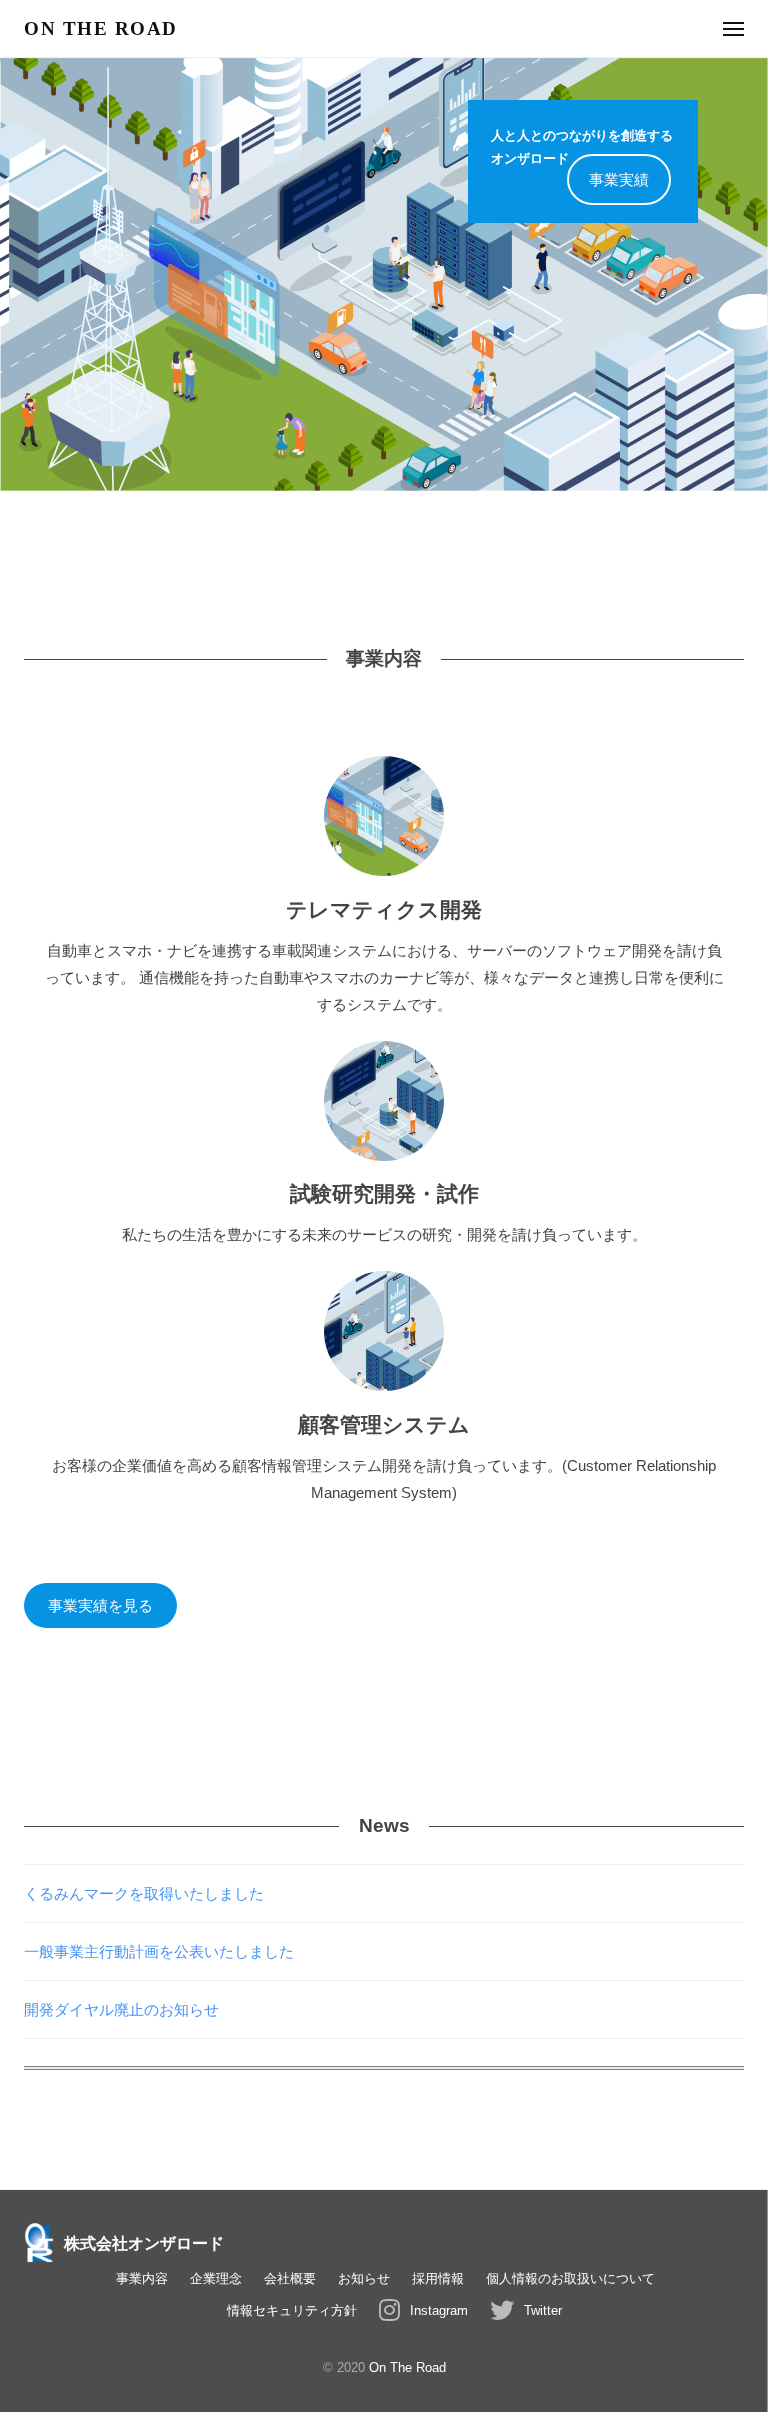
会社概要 (290, 2278)
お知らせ (364, 2278)
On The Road (407, 2367)
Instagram (439, 2310)
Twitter (543, 2310)
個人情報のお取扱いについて (570, 2278)
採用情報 (438, 2278)
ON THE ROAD (101, 28)
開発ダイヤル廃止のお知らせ (121, 2009)
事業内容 (142, 2278)
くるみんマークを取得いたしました (144, 1893)
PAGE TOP (728, 2323)
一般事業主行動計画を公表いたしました (159, 1951)
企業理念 (216, 2278)
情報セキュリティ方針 (292, 2310)
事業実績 (619, 179)
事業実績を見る (100, 1605)
